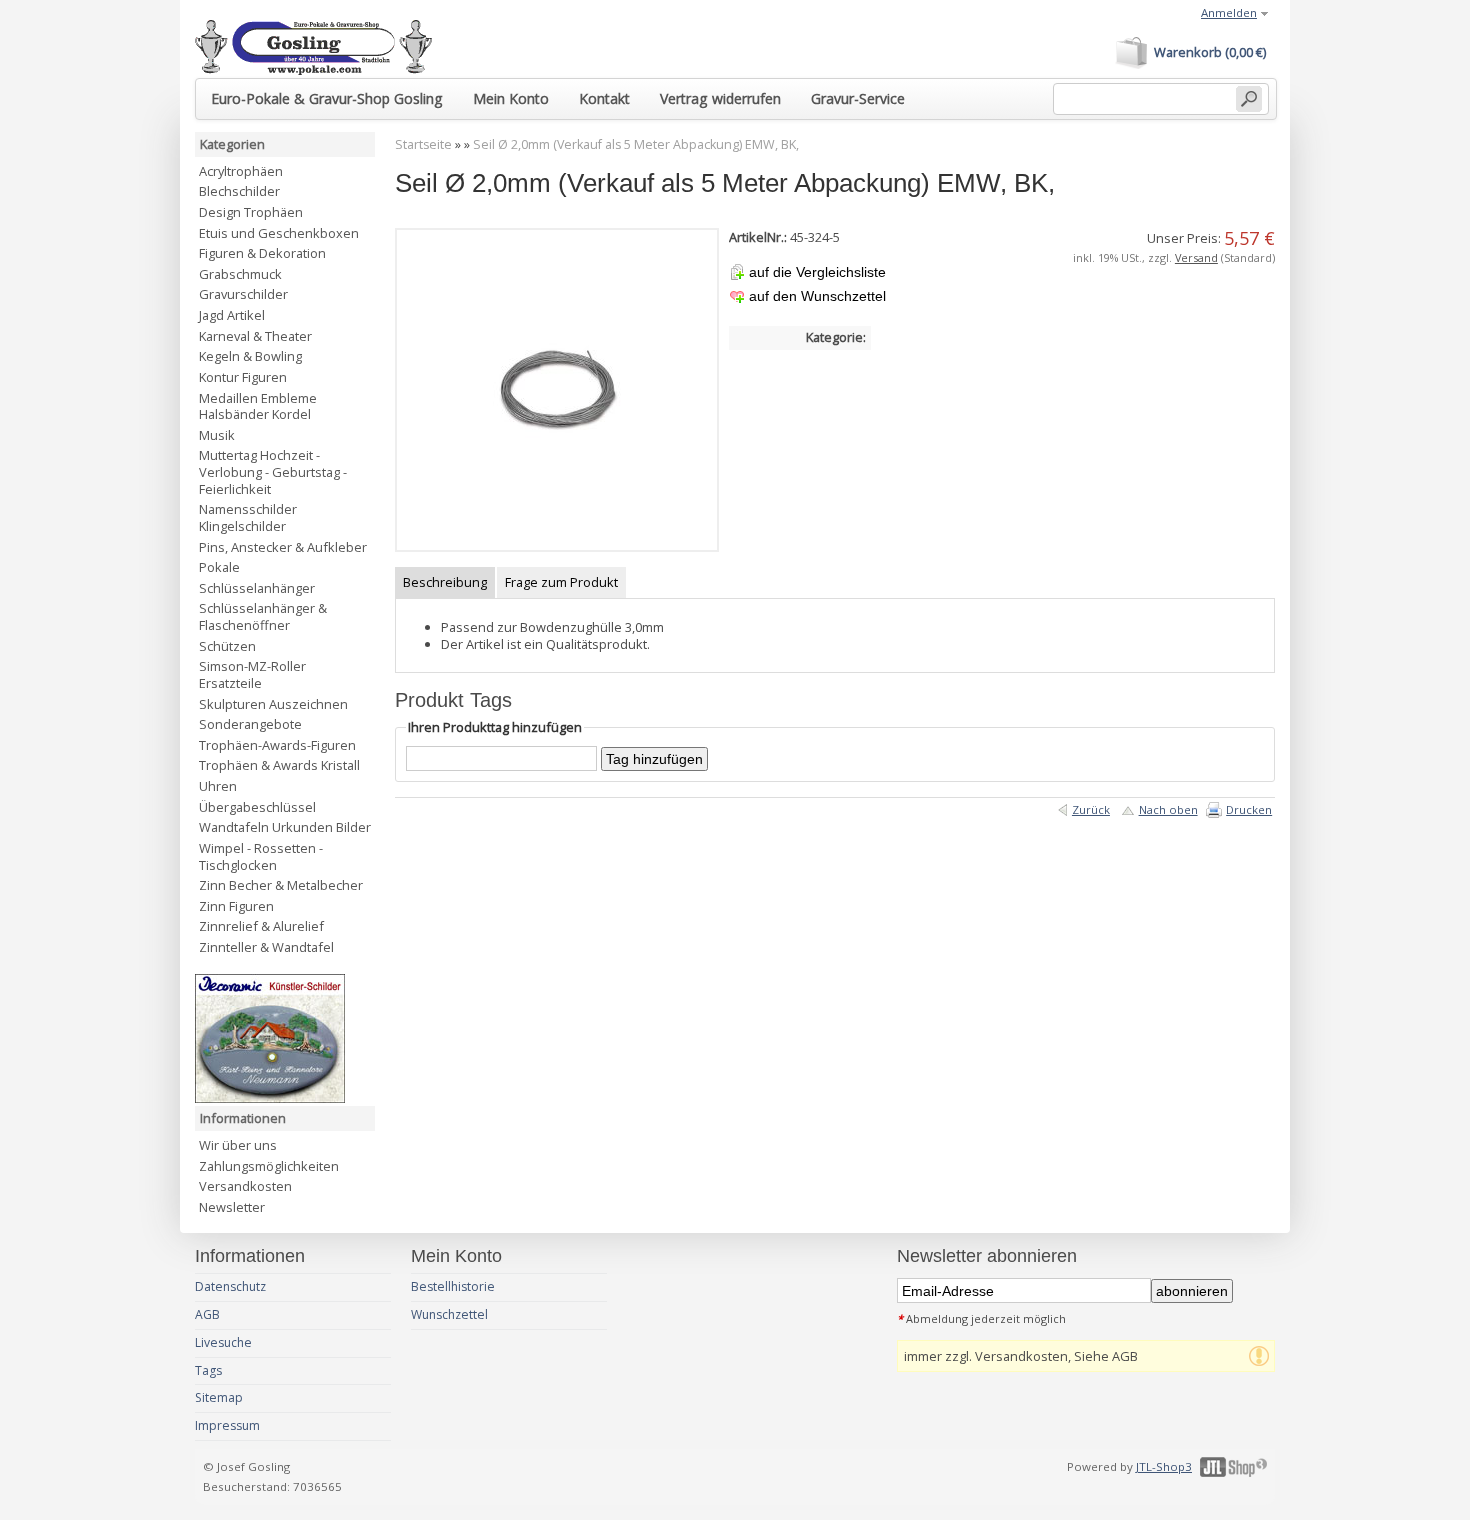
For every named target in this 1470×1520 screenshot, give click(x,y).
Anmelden (1229, 12)
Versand (1196, 257)
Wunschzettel (449, 1314)
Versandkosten (245, 1186)
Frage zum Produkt (561, 582)
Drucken (1249, 809)
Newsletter (232, 1207)
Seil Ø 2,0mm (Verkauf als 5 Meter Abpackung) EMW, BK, (636, 144)
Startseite (423, 144)
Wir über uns (238, 1145)
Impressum (227, 1425)
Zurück (1091, 809)
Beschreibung (445, 582)
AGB (207, 1314)
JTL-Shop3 (1164, 1466)
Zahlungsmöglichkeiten (269, 1166)
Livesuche (223, 1342)
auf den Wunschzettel (817, 296)
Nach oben (1168, 809)
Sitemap (219, 1397)
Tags (208, 1370)
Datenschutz (230, 1286)
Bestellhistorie (453, 1286)
